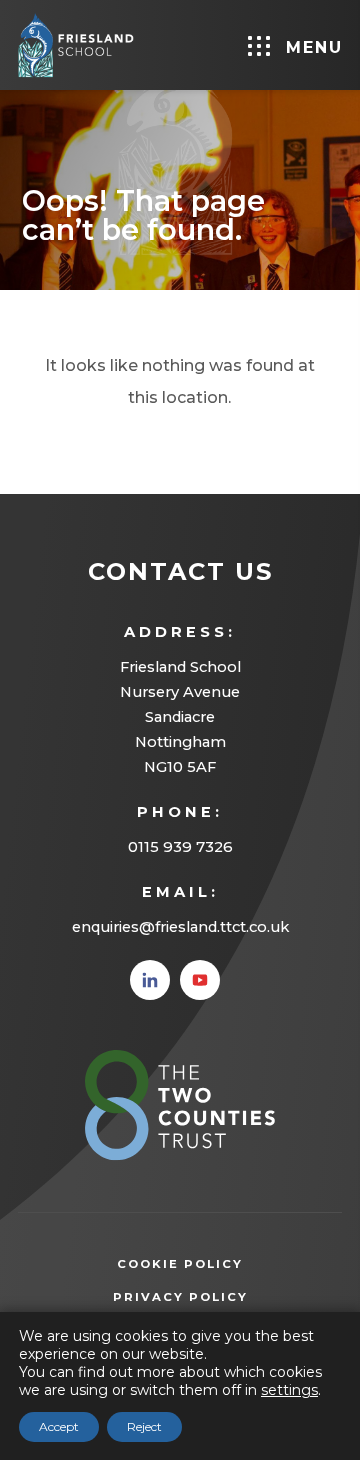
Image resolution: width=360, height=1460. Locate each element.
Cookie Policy (180, 1264)
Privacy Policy (210, 1299)
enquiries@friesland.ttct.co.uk (180, 927)
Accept (59, 1426)
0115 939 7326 (180, 847)
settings (289, 1390)
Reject (144, 1426)
